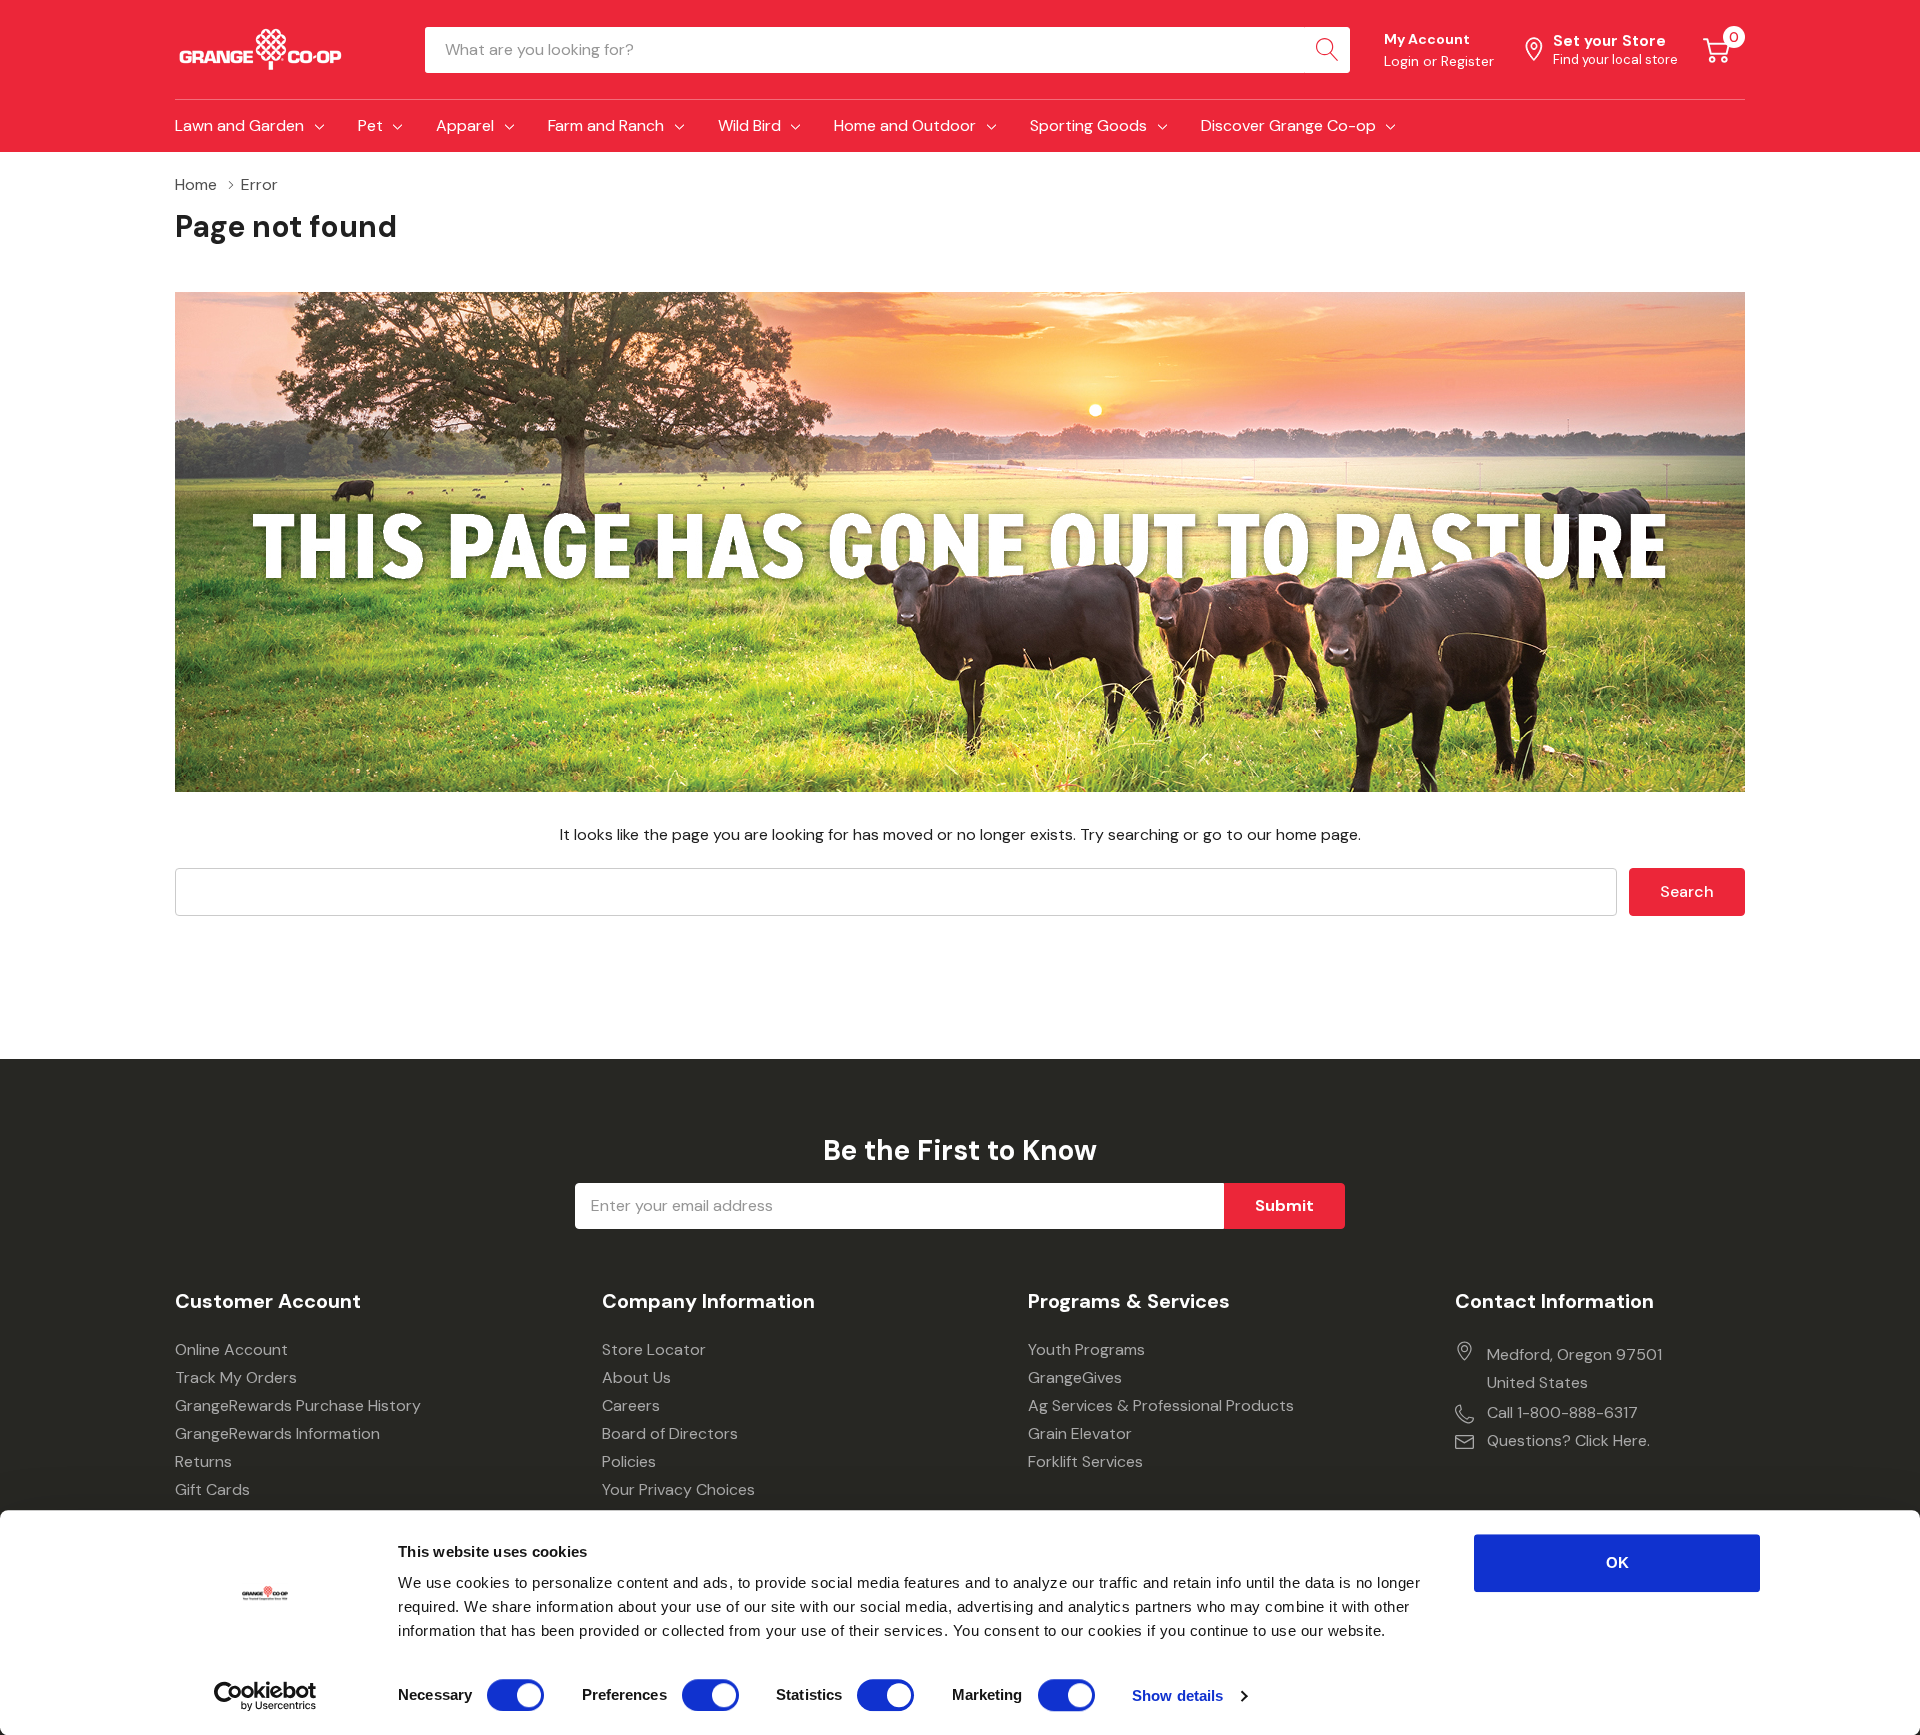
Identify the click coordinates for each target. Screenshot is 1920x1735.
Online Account (231, 1349)
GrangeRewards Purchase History (298, 1405)
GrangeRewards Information (277, 1433)
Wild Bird (749, 125)
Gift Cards (212, 1489)
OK (1617, 1562)
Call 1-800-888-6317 (1562, 1412)
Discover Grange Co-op (1288, 125)
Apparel (465, 125)
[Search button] (1327, 50)
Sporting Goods (1088, 125)
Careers (631, 1405)
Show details (1177, 1695)
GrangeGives (1075, 1377)
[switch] (710, 1695)
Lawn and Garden (239, 125)
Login (1403, 61)
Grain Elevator (1080, 1433)
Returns (203, 1461)
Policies (629, 1461)
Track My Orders (236, 1377)
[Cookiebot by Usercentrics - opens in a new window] (265, 1696)
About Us (636, 1377)
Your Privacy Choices (678, 1489)
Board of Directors (670, 1433)
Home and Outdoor (905, 125)
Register (1467, 61)
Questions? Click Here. (1568, 1440)
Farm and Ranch (606, 125)
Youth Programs (1086, 1349)
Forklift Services (1085, 1461)
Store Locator (654, 1349)
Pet (370, 125)
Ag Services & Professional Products (1161, 1405)
